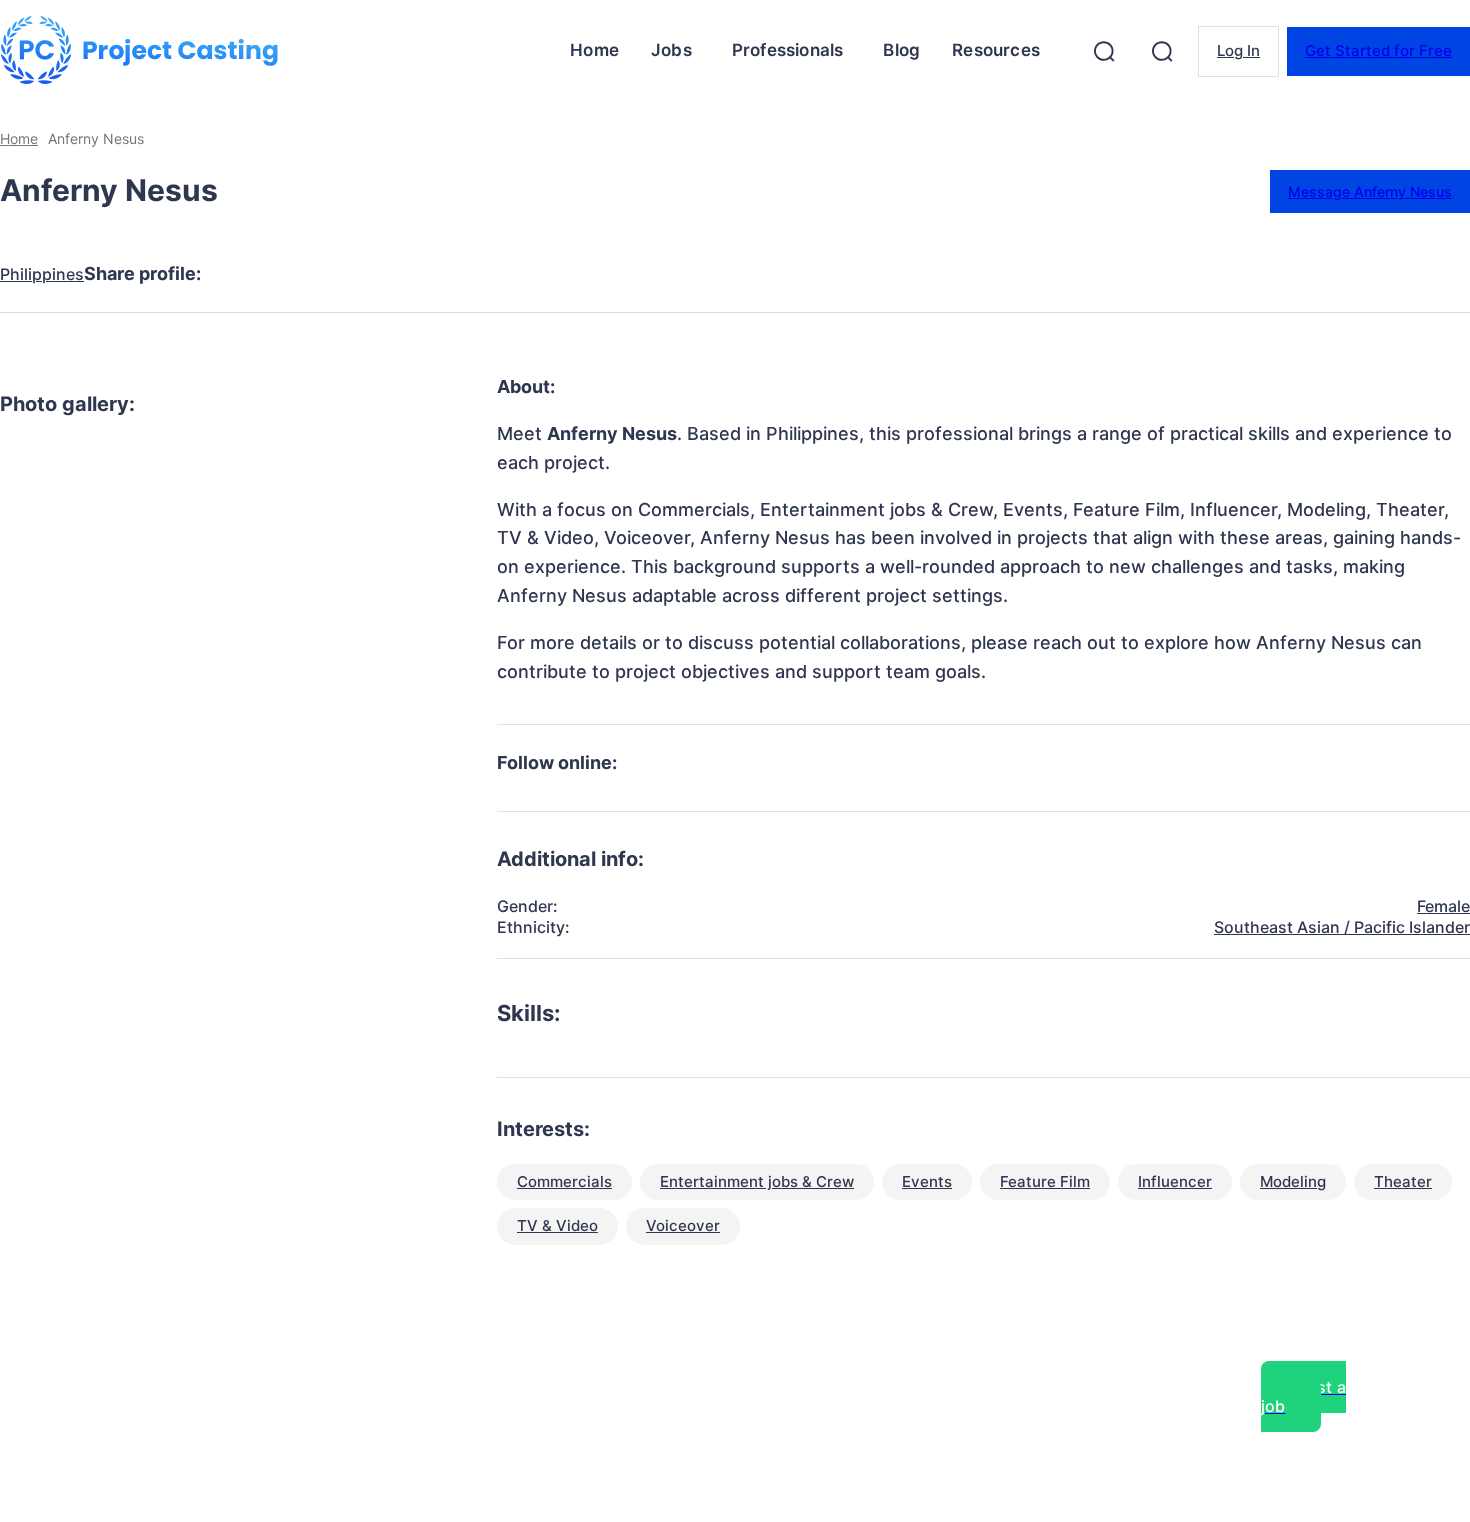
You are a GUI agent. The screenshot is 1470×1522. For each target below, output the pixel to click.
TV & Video (557, 1225)
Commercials (564, 1181)
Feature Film (1045, 1181)
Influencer (1175, 1181)
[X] (318, 274)
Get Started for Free (1378, 50)
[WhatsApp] (462, 274)
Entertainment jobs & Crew (757, 1181)
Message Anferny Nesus (1370, 191)
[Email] (534, 274)
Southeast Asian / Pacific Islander (1342, 927)
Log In (1238, 50)
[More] (607, 274)
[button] (1104, 51)
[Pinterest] (390, 274)
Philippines (42, 274)
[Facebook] (246, 274)
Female (1443, 906)
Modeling (1293, 1181)
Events (927, 1181)
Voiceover (683, 1225)
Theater (1403, 1181)
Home (19, 138)
